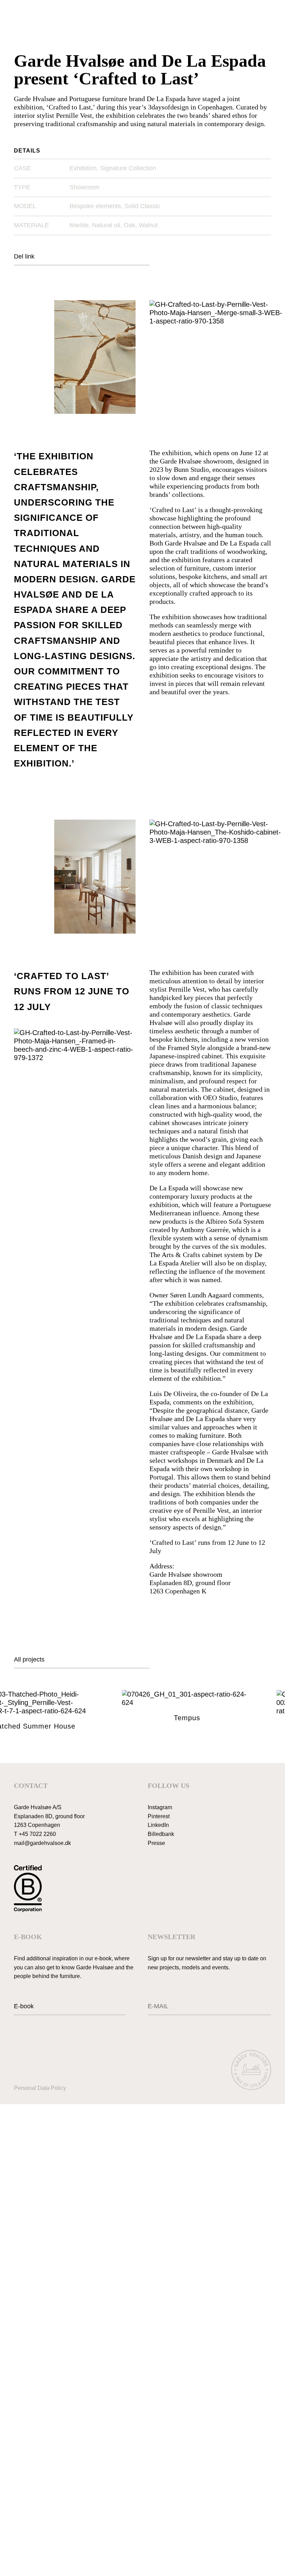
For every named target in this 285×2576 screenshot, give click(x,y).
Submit (262, 2007)
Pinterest (159, 1816)
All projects (29, 1659)
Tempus (168, 1718)
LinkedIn (158, 1825)
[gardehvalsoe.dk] (251, 2071)
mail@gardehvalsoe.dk (42, 1843)
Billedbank (161, 1834)
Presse (156, 1843)
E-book (24, 2006)
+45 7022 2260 (37, 1834)
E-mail (154, 2001)
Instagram (160, 1807)
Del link (24, 256)
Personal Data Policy (40, 2088)
